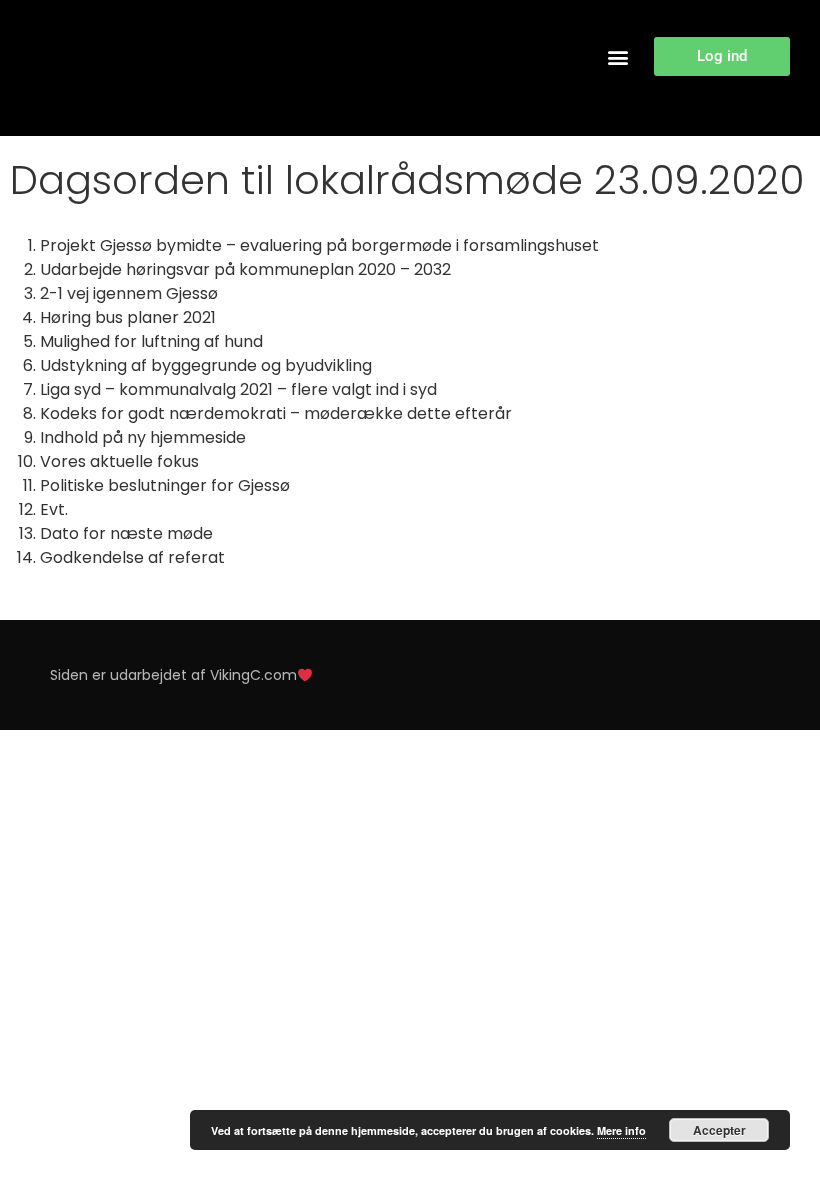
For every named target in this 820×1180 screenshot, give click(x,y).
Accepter (719, 1130)
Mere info (621, 1130)
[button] (617, 56)
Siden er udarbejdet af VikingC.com (173, 675)
